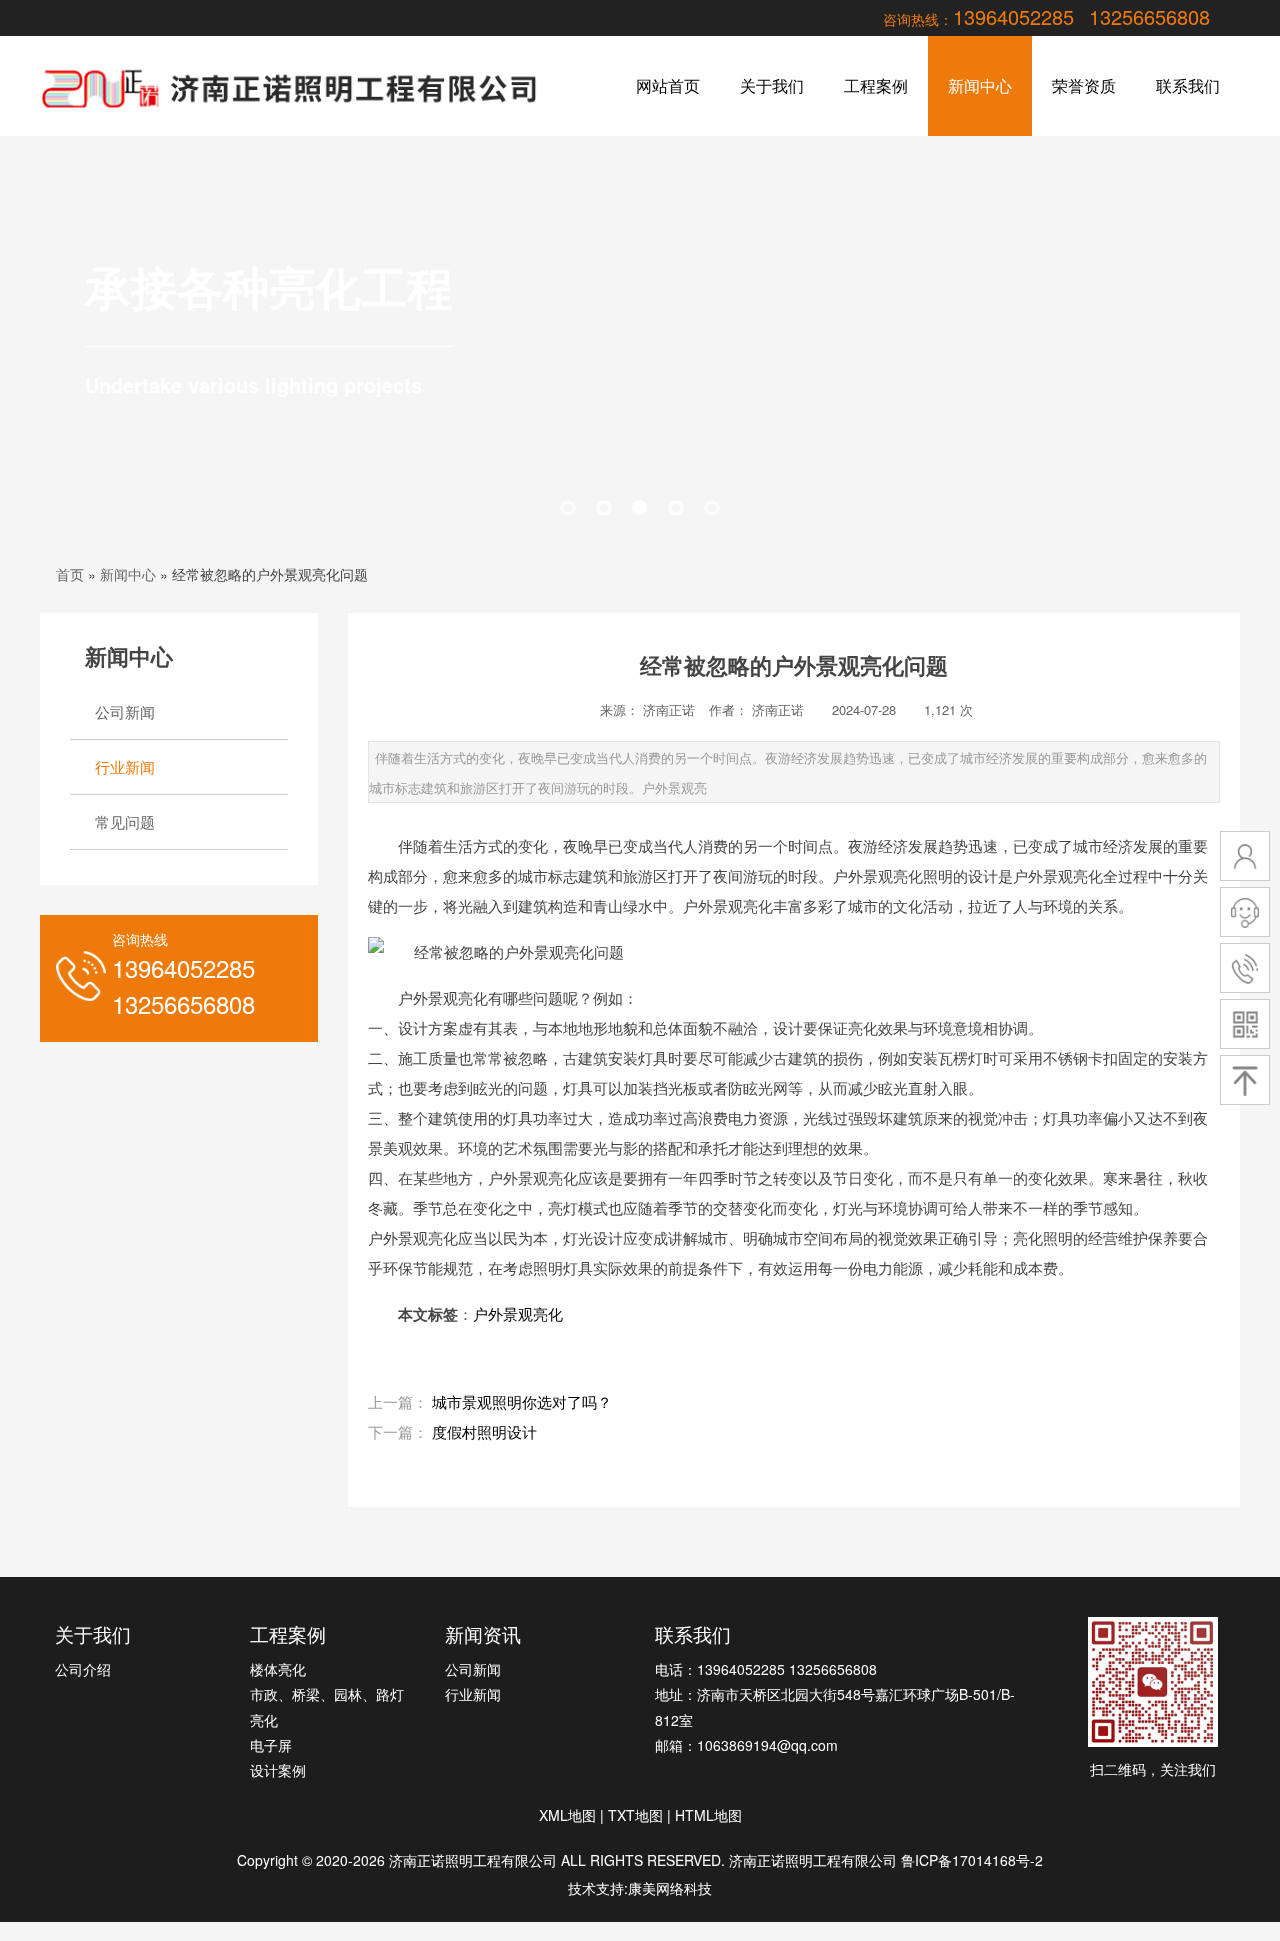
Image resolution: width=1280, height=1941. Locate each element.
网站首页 (668, 85)
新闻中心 (980, 85)
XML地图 (567, 1815)
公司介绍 (83, 1669)
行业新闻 (125, 766)
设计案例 (278, 1770)
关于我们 (772, 85)
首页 (70, 574)
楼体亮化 (278, 1669)
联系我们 (1188, 85)
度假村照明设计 (484, 1431)
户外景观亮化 (518, 1313)
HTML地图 (708, 1815)
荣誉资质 (1084, 85)
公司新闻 (125, 711)
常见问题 (125, 821)
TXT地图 (635, 1815)
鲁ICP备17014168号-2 (972, 1860)
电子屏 (271, 1745)
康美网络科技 (670, 1888)
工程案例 (876, 85)
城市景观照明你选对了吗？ (522, 1401)
